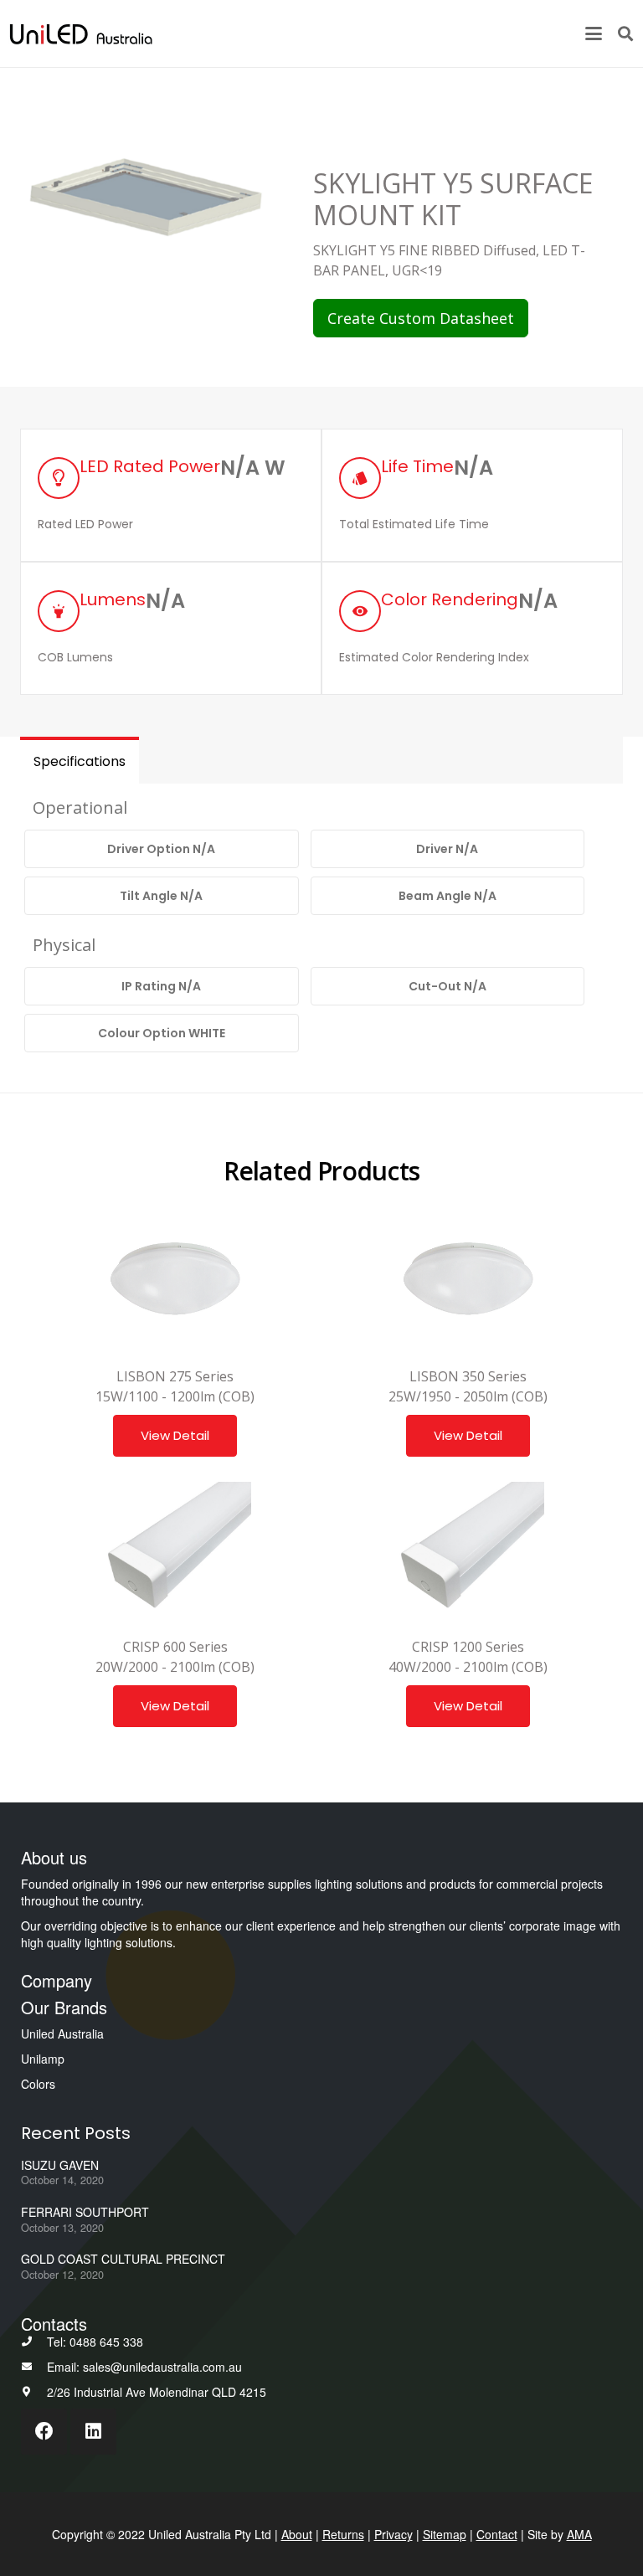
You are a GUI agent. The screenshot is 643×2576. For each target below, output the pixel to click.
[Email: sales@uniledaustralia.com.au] (34, 2367)
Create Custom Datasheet (421, 318)
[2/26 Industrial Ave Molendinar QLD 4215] (34, 2392)
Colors (38, 2084)
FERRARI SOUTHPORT (85, 2212)
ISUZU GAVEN (60, 2165)
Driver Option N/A (161, 849)
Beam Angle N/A (448, 896)
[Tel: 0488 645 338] (34, 2342)
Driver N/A (447, 849)
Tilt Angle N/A (161, 896)
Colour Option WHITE (162, 1033)
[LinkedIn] (93, 2432)
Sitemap (445, 2534)
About (297, 2534)
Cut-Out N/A (448, 986)
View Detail (175, 1435)
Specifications (80, 761)
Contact (497, 2534)
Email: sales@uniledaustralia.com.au (144, 2367)
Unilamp (43, 2059)
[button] (594, 33)
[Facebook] (44, 2432)
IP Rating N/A (161, 986)
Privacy (394, 2534)
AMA (579, 2534)
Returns (343, 2534)
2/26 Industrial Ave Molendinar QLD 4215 (157, 2392)
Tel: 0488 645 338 (95, 2342)
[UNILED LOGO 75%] (81, 34)
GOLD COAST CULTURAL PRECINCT (123, 2259)
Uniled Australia (62, 2034)
